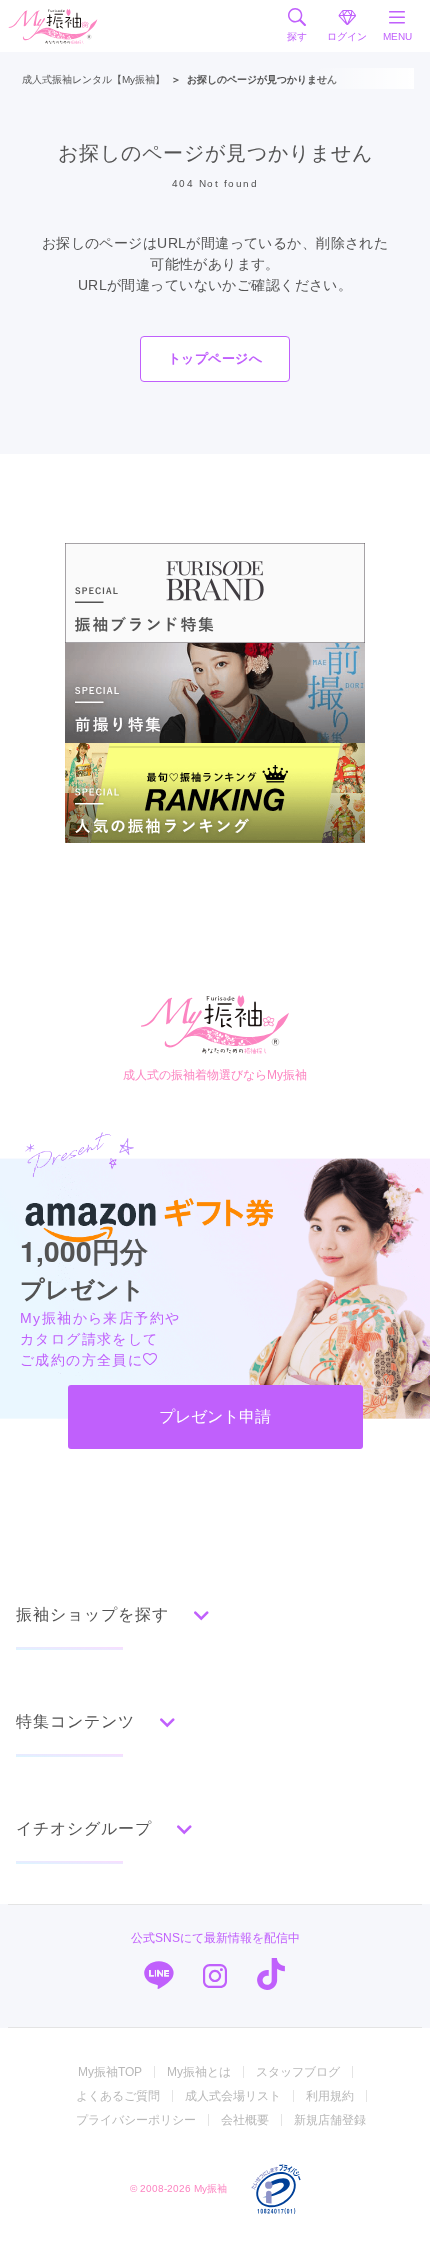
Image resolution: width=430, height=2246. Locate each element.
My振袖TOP (110, 2072)
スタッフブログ (298, 2072)
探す (297, 36)
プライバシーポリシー (136, 2120)
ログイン (347, 36)
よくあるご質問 (118, 2096)
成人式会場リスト (233, 2096)
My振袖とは (199, 2072)
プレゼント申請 (215, 1416)
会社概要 (245, 2120)
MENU (397, 36)
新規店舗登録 (330, 2120)
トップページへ (215, 358)
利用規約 (330, 2096)
